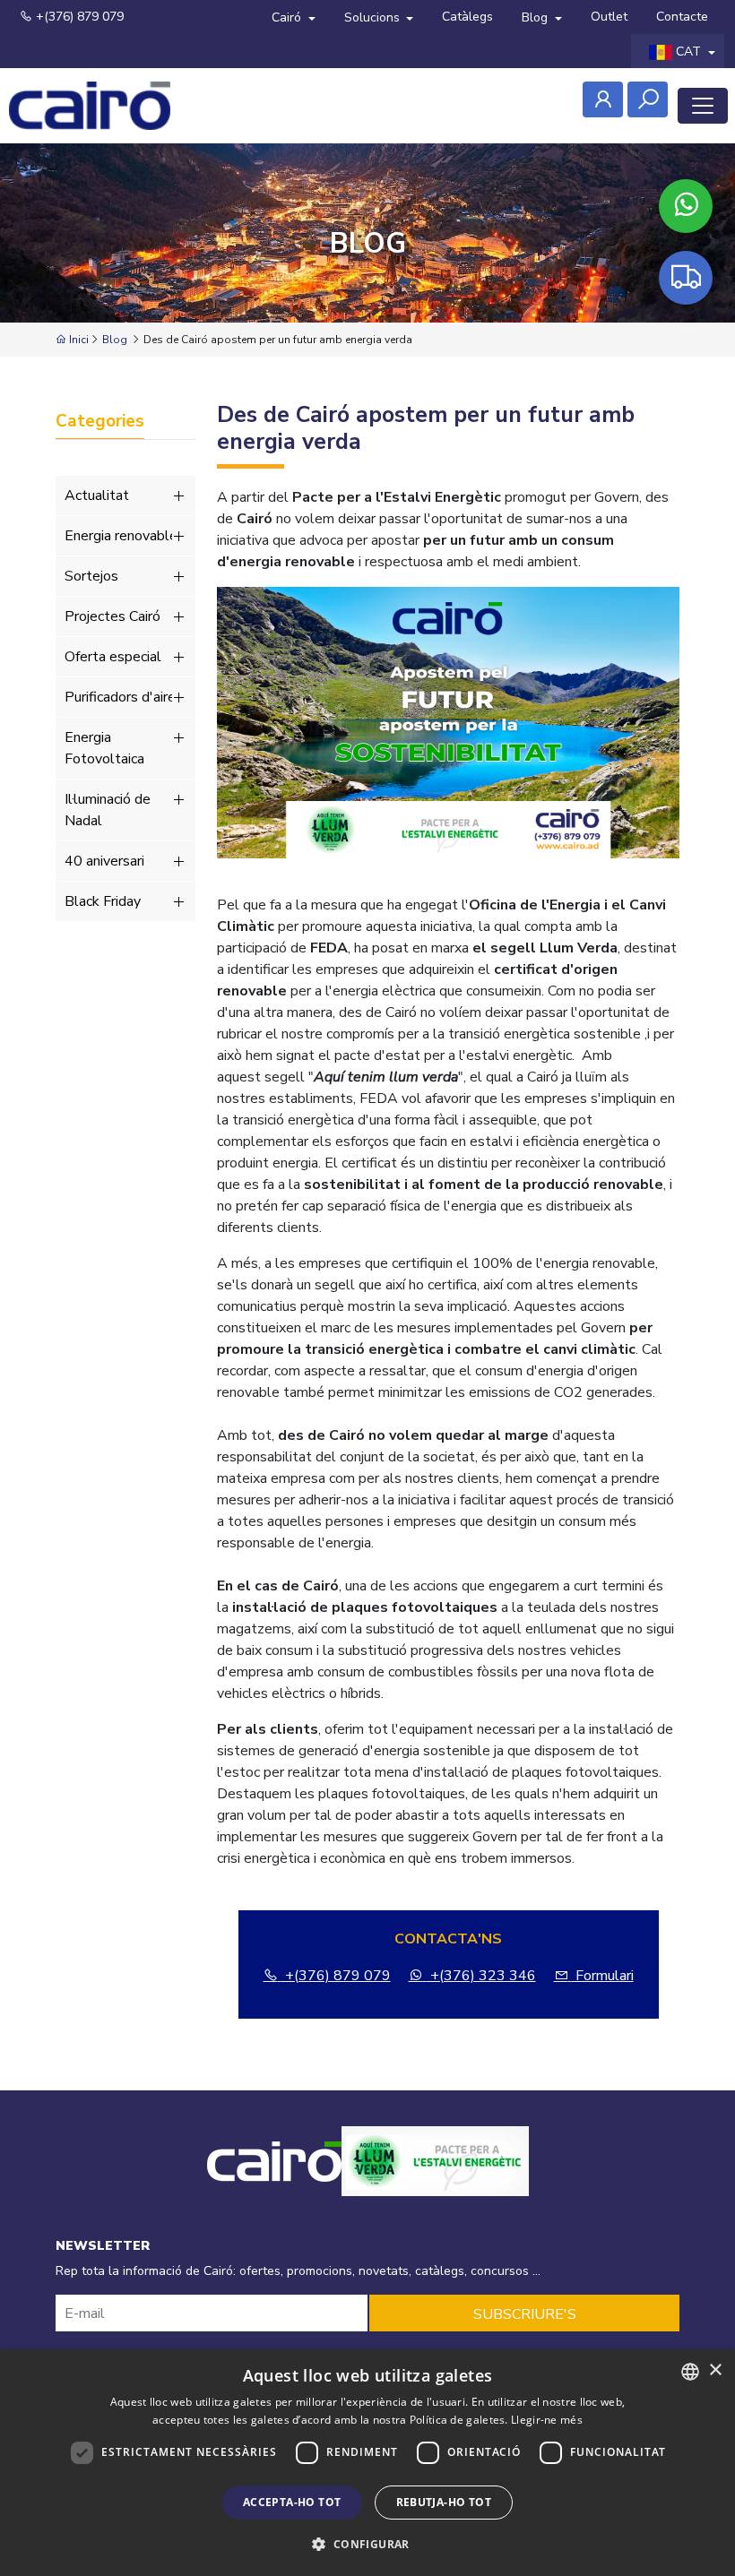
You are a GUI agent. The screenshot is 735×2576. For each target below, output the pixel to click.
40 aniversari (104, 861)
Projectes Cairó (112, 616)
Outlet (609, 17)
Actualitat (97, 495)
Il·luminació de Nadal (108, 810)
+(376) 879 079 (78, 17)
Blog (536, 17)
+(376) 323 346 (481, 1976)
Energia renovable (121, 536)
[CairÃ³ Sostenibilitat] (435, 2182)
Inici (78, 340)
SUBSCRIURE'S (525, 2314)
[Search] (648, 99)
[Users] (603, 99)
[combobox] (690, 2372)
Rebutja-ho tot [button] (444, 2502)
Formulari (603, 1976)
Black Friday (103, 901)
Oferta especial (113, 657)
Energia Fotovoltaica (104, 748)
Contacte (682, 17)
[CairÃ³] (90, 106)
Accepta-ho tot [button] (292, 2502)
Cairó (288, 17)
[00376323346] (686, 206)
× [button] (715, 2370)
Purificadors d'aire (120, 697)
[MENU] (703, 106)
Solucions (374, 17)
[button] (367, 2544)
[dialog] (367, 2463)
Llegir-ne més (547, 2420)
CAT (688, 52)
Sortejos (91, 576)
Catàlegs (467, 17)
